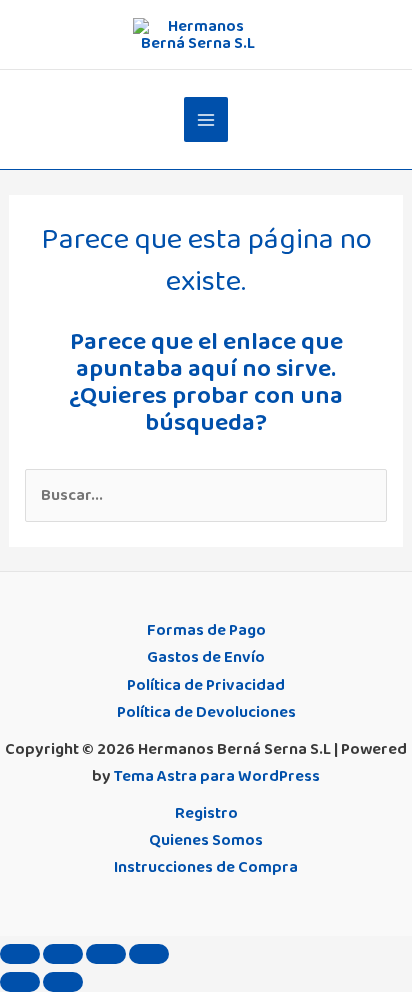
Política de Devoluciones (206, 712)
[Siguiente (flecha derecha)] (63, 982)
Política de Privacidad (206, 685)
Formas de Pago (206, 630)
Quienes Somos (206, 840)
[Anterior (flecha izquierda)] (20, 982)
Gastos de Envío (206, 657)
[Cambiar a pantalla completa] (63, 954)
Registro (206, 813)
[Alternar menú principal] (206, 119)
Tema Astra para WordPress (217, 776)
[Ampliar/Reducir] (20, 954)
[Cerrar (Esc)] (149, 954)
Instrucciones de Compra (206, 867)
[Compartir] (106, 954)
